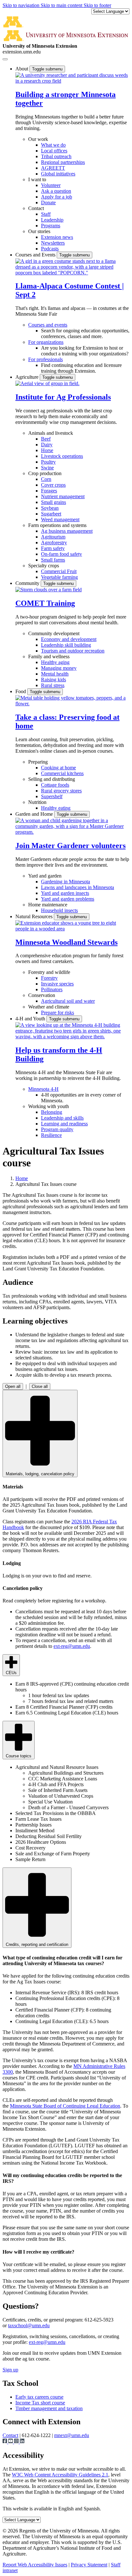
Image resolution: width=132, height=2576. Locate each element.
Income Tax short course (40, 2403)
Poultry (48, 462)
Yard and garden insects (65, 893)
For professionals (45, 359)
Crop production (45, 473)
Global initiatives (58, 174)
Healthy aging (55, 662)
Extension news (57, 237)
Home (22, 1178)
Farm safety (53, 548)
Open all (13, 1386)
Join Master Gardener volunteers (70, 846)
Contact (36, 208)
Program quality (57, 1129)
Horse (47, 450)
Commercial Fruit (59, 571)
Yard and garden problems (68, 899)
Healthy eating (56, 808)
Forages (49, 491)
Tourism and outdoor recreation (73, 651)
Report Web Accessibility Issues (35, 2565)
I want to (37, 179)
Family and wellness (49, 656)
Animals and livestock (51, 433)
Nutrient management (63, 496)
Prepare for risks (58, 1013)
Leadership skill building (66, 645)
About (22, 69)
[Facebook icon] (5, 2442)
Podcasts (50, 249)
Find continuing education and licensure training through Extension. (81, 368)
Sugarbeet (51, 514)
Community (28, 583)
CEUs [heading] (11, 1673)
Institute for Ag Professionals (63, 397)
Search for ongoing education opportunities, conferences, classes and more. (85, 333)
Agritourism (53, 537)
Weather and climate (49, 1007)
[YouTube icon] (11, 2442)
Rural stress (53, 685)
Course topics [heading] (19, 1756)
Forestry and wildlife (49, 972)
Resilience (51, 1135)
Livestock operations (62, 456)
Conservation (42, 995)
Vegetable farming (59, 577)
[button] (72, 81)
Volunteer (51, 185)
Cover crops (53, 485)
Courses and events (48, 325)
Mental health (55, 674)
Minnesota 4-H (43, 1089)
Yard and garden (45, 876)
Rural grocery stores (61, 791)
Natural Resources (35, 916)
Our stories (39, 231)
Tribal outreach (56, 156)
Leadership (52, 220)
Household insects (59, 910)
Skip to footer (97, 5)
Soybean (50, 508)
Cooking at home (58, 768)
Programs (51, 226)
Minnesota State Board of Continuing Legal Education (65, 2106)
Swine (47, 468)
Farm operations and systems (57, 525)
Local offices (54, 151)
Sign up (10, 2370)
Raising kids (54, 680)
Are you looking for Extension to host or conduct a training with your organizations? (85, 351)
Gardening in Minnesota (66, 882)
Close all (40, 1386)
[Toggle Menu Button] (5, 59)
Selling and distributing (52, 779)
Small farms (53, 560)
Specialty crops (44, 566)
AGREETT (53, 168)
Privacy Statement (89, 2565)
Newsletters (53, 243)
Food (21, 691)
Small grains (54, 502)
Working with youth (49, 1106)
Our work (38, 139)
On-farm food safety (62, 554)
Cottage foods (55, 785)
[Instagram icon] (17, 2442)
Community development (54, 633)
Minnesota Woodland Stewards (66, 942)
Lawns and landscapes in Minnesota (78, 887)
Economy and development (69, 639)
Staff (46, 214)
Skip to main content (62, 5)
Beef (46, 439)
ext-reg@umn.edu (72, 1646)
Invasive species (57, 984)
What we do (53, 145)
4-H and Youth (31, 1019)
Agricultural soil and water (68, 1001)
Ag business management (67, 531)
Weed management (60, 519)
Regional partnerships (63, 162)
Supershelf (52, 796)
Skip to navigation (22, 5)
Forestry (49, 978)
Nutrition (37, 802)
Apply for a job (57, 197)
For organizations (46, 342)
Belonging (52, 1112)
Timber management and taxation (49, 2408)
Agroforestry (54, 543)
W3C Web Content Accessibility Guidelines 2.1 (60, 2475)
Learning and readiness (64, 1124)
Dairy (47, 445)
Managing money (59, 668)
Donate (48, 203)
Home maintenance (48, 905)
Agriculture (28, 377)
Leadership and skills (62, 1118)
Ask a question (56, 191)
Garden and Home (35, 814)
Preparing (38, 762)
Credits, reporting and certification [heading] (37, 1944)
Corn (46, 479)
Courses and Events (36, 255)
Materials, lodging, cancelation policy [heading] (40, 1474)
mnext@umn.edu (72, 2435)
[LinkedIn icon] (22, 2442)
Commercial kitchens (62, 773)
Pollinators (52, 989)
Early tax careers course (39, 2397)
